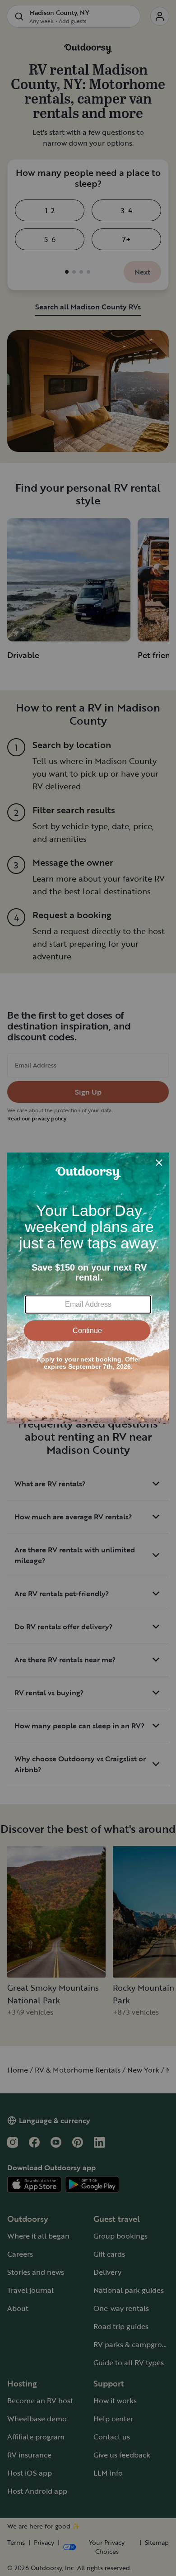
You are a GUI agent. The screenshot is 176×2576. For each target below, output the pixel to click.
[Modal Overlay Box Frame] (88, 1288)
